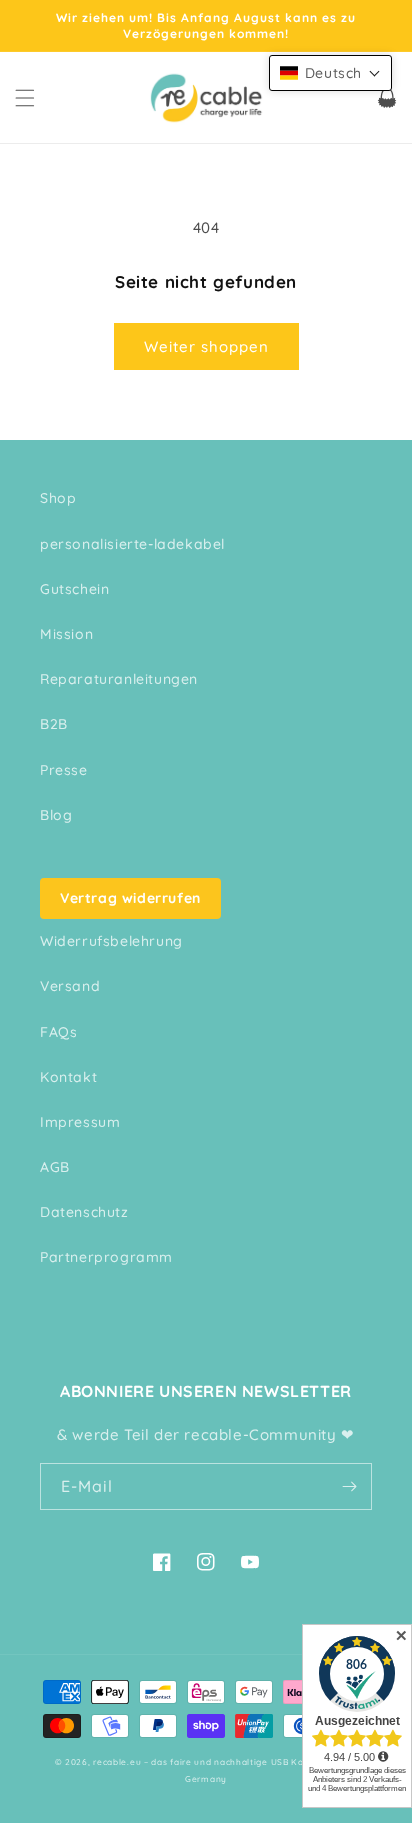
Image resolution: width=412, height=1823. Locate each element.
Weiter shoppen (206, 346)
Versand (70, 986)
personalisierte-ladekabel (132, 544)
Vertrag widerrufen (130, 898)
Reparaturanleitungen (119, 679)
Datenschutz (84, 1212)
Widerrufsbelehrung (111, 941)
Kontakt (68, 1077)
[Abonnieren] (349, 1486)
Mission (66, 634)
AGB (55, 1167)
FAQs (58, 1032)
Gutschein (74, 589)
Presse (64, 770)
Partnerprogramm (106, 1257)
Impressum (80, 1122)
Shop (58, 498)
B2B (54, 724)
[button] (25, 98)
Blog (56, 815)
